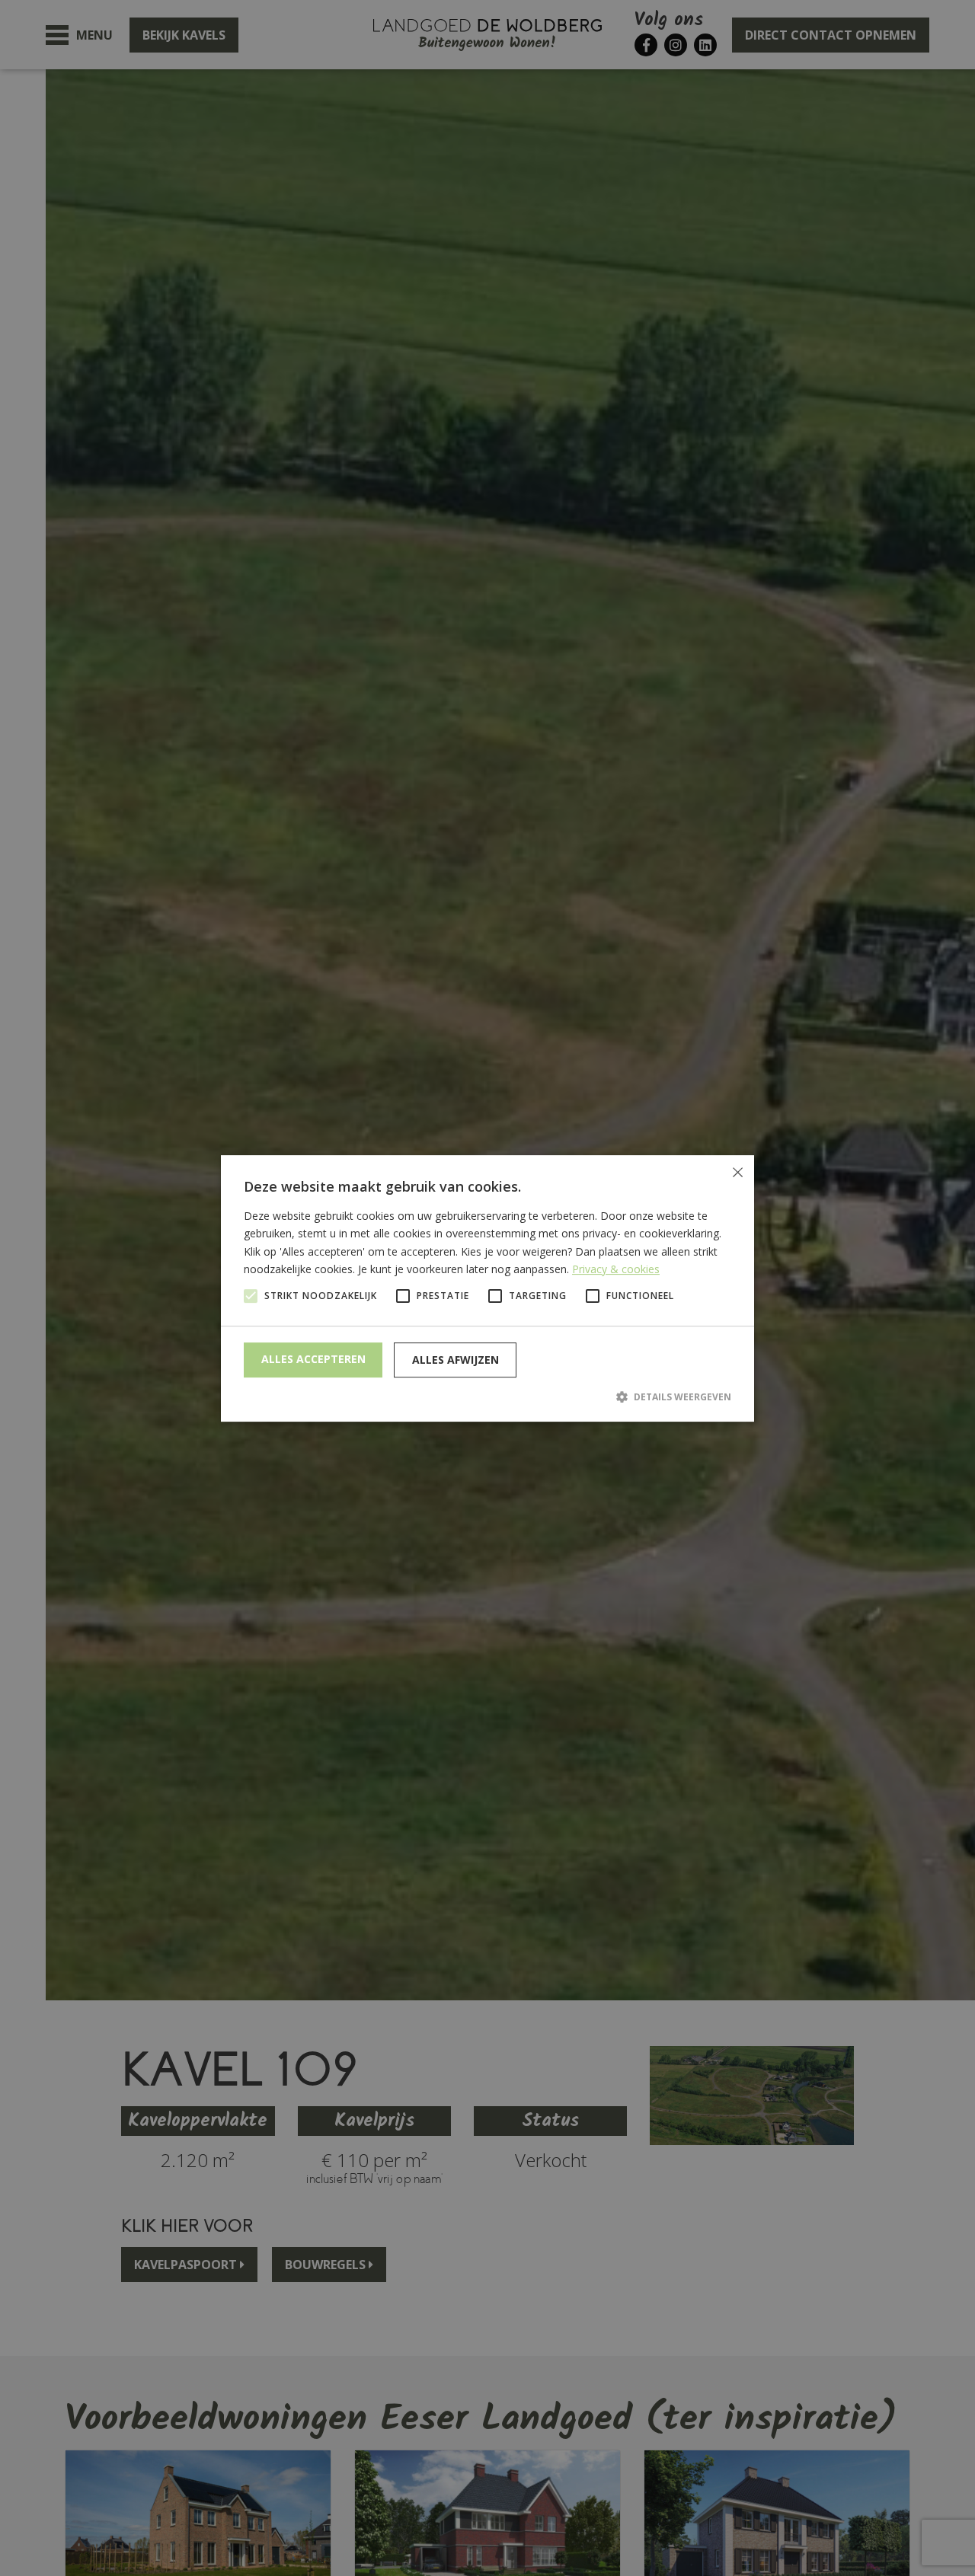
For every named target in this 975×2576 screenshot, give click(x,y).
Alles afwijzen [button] (456, 1360)
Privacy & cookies (616, 1268)
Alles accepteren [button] (313, 1359)
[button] (487, 1397)
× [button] (737, 1172)
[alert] (487, 1288)
